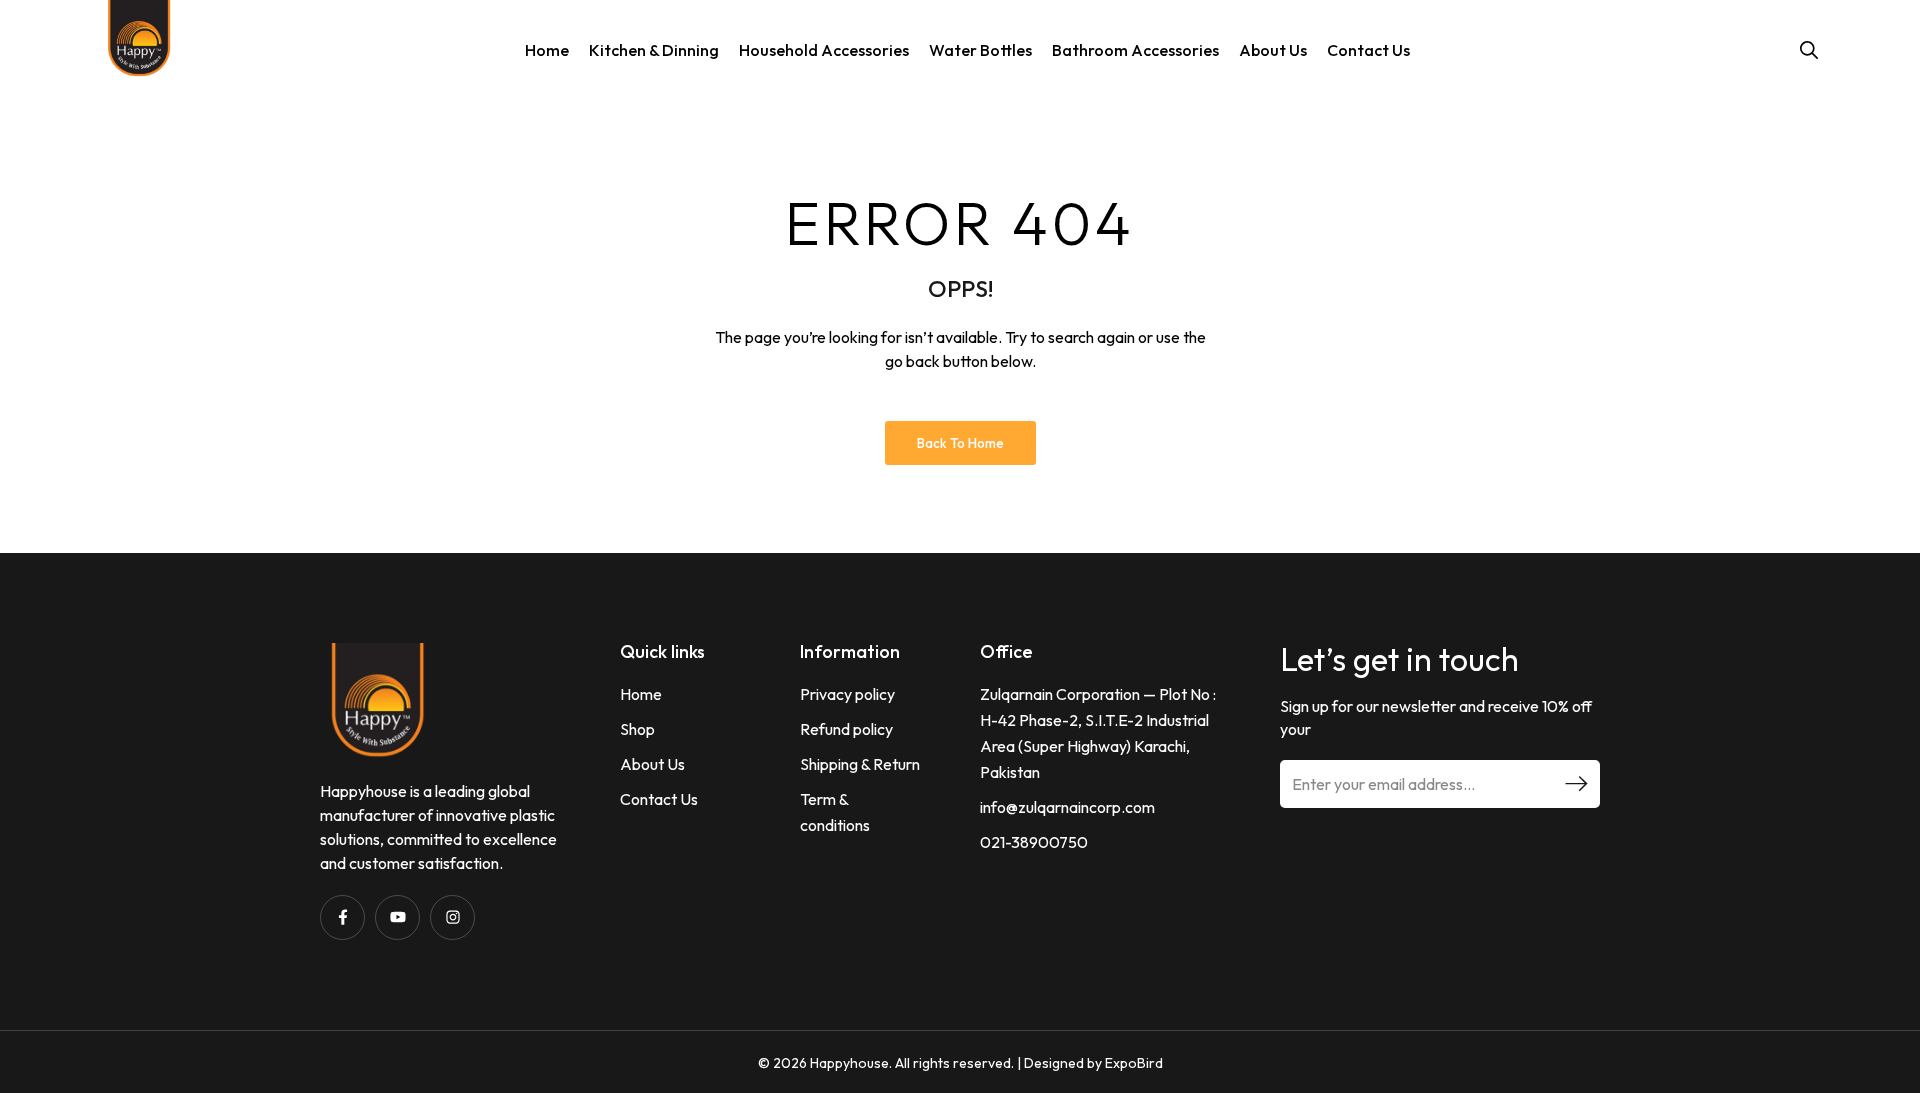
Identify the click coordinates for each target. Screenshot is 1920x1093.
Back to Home (960, 443)
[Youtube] (397, 917)
